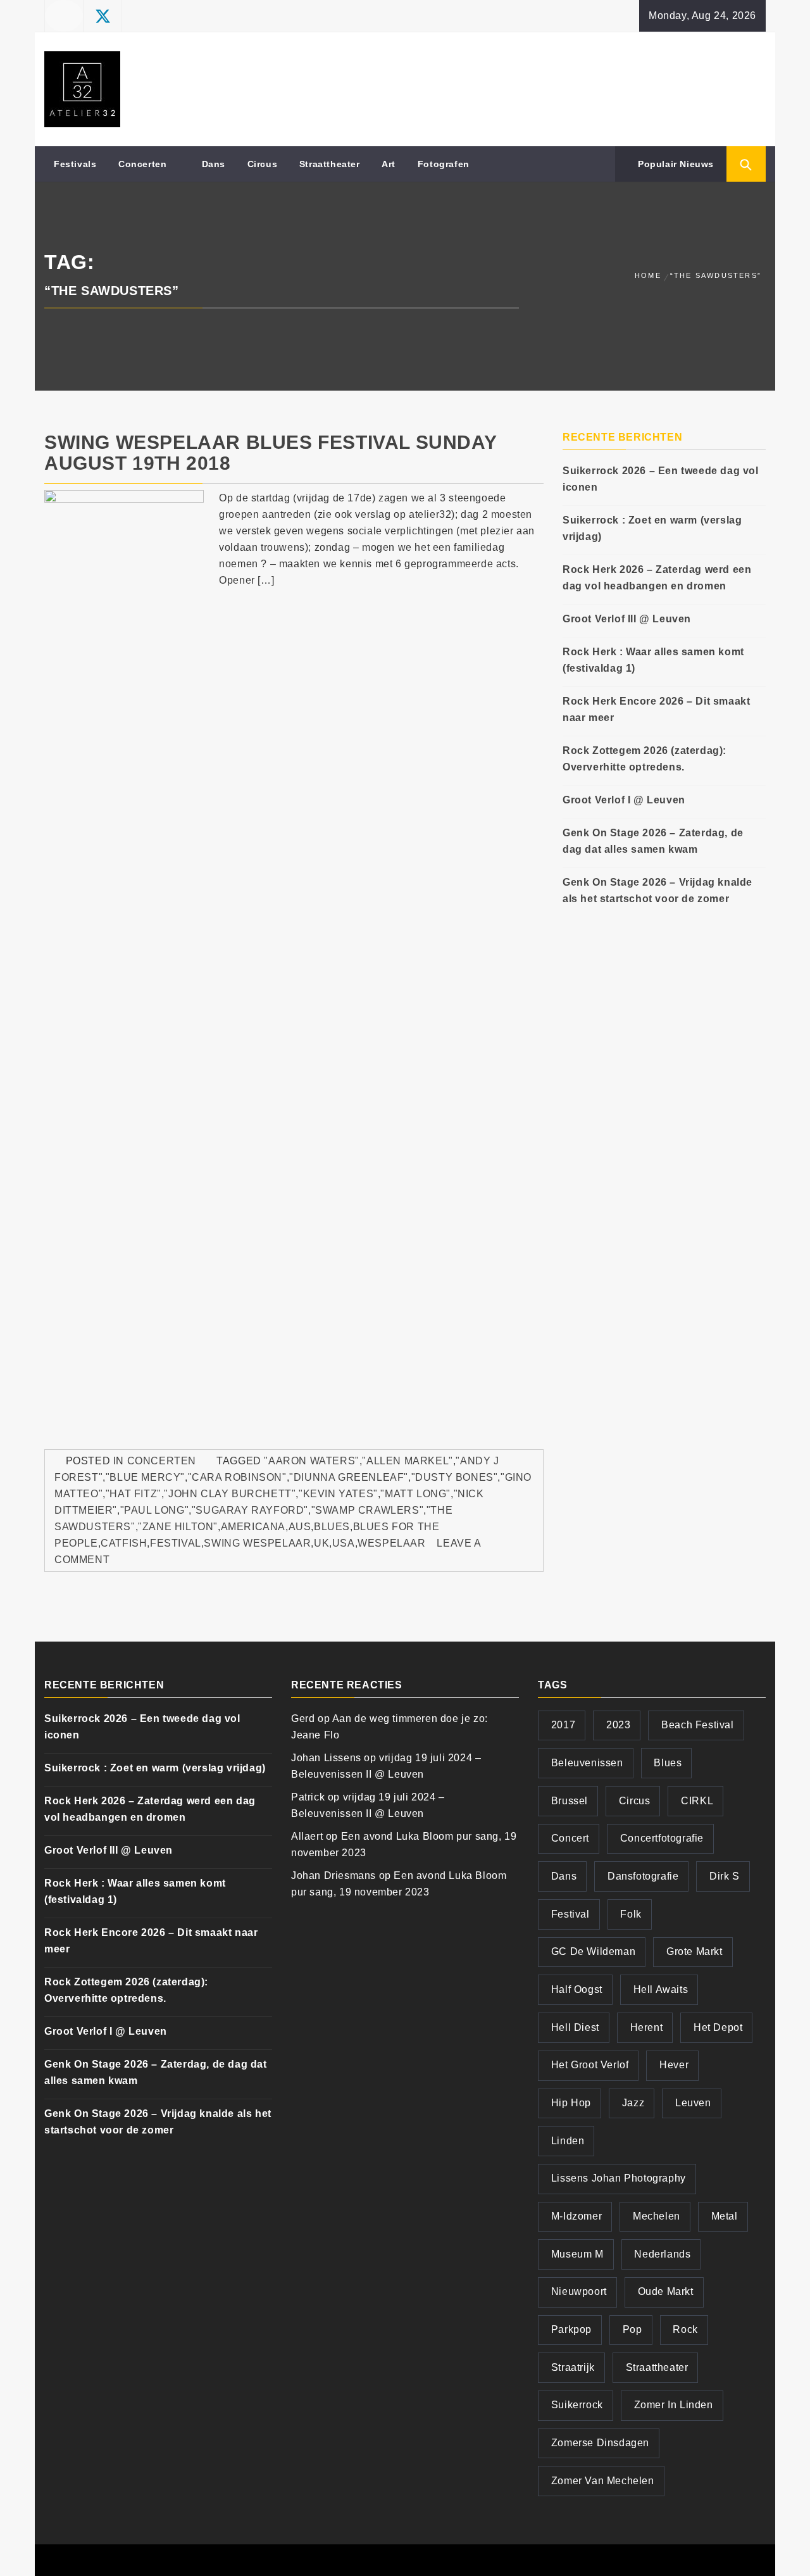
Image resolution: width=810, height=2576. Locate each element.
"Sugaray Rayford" (250, 1510)
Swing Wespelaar (257, 1543)
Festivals (75, 164)
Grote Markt (695, 1951)
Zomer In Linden (674, 2405)
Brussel (570, 1801)
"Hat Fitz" (134, 1494)
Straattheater (330, 164)
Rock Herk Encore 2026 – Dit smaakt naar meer (656, 709)
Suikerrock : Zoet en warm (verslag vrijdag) (652, 528)
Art (389, 164)
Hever (674, 2065)
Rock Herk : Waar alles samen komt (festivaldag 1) (653, 660)
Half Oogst (577, 1989)
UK (321, 1543)
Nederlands (662, 2254)
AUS (300, 1527)
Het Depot (718, 2027)
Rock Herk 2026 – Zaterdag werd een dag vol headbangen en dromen (657, 578)
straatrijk (573, 2367)
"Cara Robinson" (237, 1477)
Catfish (124, 1543)
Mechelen (657, 2216)
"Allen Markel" (407, 1461)
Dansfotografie (643, 1876)
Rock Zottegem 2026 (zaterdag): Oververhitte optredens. (645, 759)
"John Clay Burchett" (230, 1494)
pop (632, 2329)
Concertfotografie (662, 1838)
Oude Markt (666, 2291)
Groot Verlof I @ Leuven (624, 800)
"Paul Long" (155, 1510)
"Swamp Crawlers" (368, 1510)
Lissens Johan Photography (619, 2178)
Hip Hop (571, 2103)
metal (725, 2216)
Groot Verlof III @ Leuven (627, 619)
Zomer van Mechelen (603, 2481)
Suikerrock (577, 2405)
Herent (647, 2027)
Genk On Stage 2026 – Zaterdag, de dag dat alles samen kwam (653, 841)
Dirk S (725, 1876)
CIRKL (697, 1801)
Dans (214, 164)
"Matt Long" (415, 1494)
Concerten (142, 164)
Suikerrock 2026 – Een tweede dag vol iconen (661, 479)
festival (176, 1543)
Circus (263, 164)
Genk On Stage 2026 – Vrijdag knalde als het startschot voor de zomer (657, 890)
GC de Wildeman (593, 1951)
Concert (570, 1838)
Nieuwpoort (579, 2291)
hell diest (575, 2027)
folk (631, 1914)
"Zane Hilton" (178, 1527)
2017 (563, 1725)
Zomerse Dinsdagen (600, 2443)
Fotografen (444, 164)
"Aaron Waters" (311, 1461)
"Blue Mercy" (145, 1477)
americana (253, 1527)
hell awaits (661, 1989)
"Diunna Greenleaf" (349, 1477)
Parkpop (571, 2329)
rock (685, 2329)
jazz (633, 2103)
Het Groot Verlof (590, 2065)
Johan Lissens (326, 1758)
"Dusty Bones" (455, 1477)
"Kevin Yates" (338, 1494)
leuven (693, 2103)
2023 (618, 1725)
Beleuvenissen (587, 1763)
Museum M (577, 2254)
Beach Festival (697, 1725)
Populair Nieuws (674, 164)
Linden (568, 2141)
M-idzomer (576, 2216)
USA (344, 1543)
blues (332, 1527)
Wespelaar (391, 1543)
